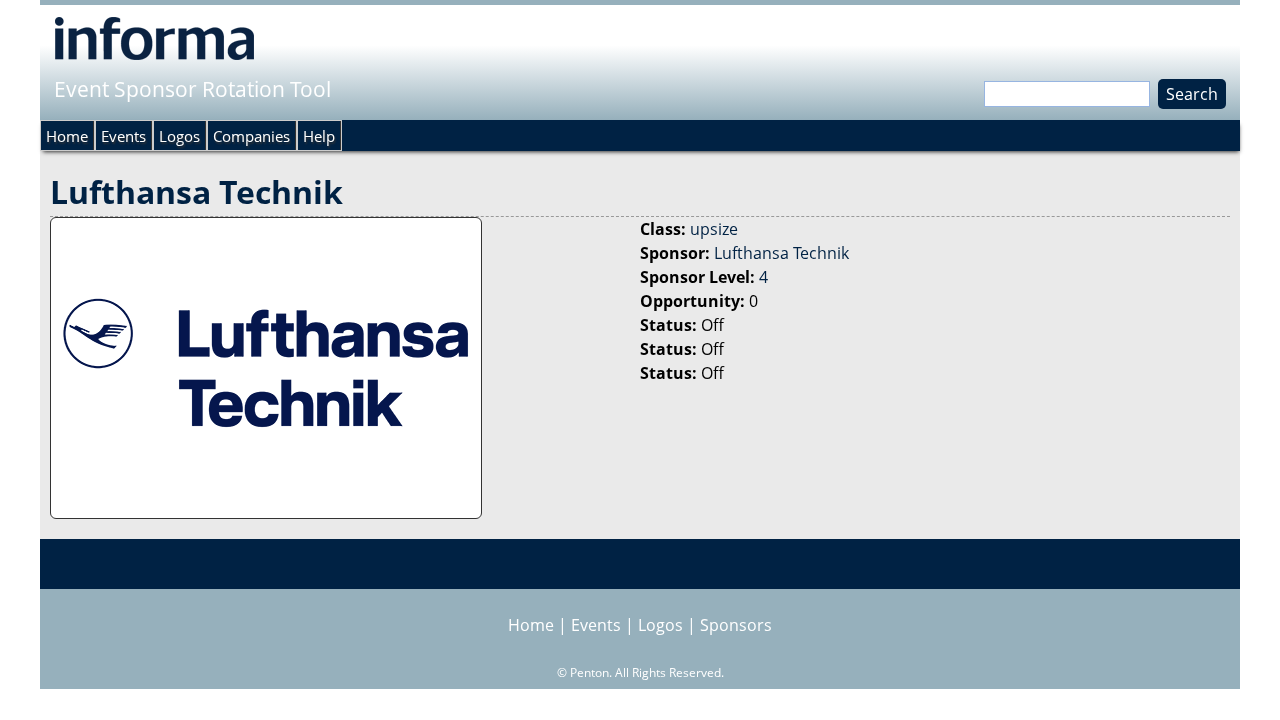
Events (123, 136)
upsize (714, 229)
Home (67, 136)
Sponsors (736, 625)
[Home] (154, 38)
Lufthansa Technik (781, 253)
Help (319, 136)
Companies (251, 136)
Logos (179, 136)
